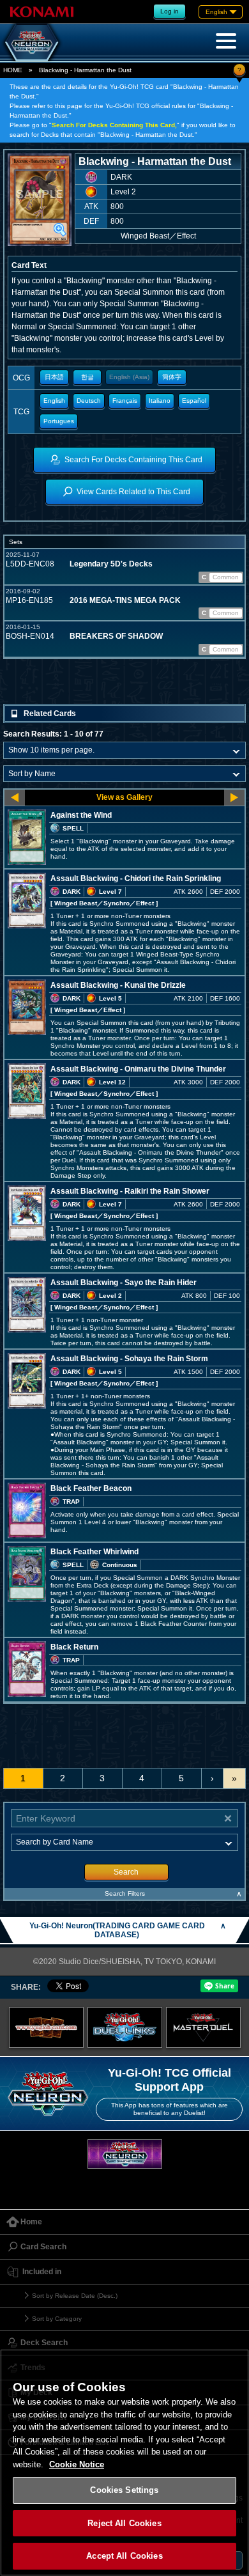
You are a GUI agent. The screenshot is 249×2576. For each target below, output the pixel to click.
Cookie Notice (77, 2464)
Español (194, 401)
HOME (13, 70)
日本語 (54, 377)
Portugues (59, 421)
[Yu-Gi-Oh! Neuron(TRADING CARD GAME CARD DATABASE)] (32, 42)
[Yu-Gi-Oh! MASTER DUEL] (203, 2028)
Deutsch (89, 401)
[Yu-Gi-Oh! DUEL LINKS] (125, 2028)
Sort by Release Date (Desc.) (75, 2296)
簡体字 (172, 377)
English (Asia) (129, 377)
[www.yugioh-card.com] (46, 2028)
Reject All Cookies (124, 2523)
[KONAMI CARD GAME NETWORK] (125, 2154)
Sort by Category (57, 2319)
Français (125, 401)
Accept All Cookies (124, 2556)
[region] (124, 2463)
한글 (87, 377)
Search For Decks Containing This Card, (114, 125)
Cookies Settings (124, 2490)
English (54, 401)
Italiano (160, 401)
